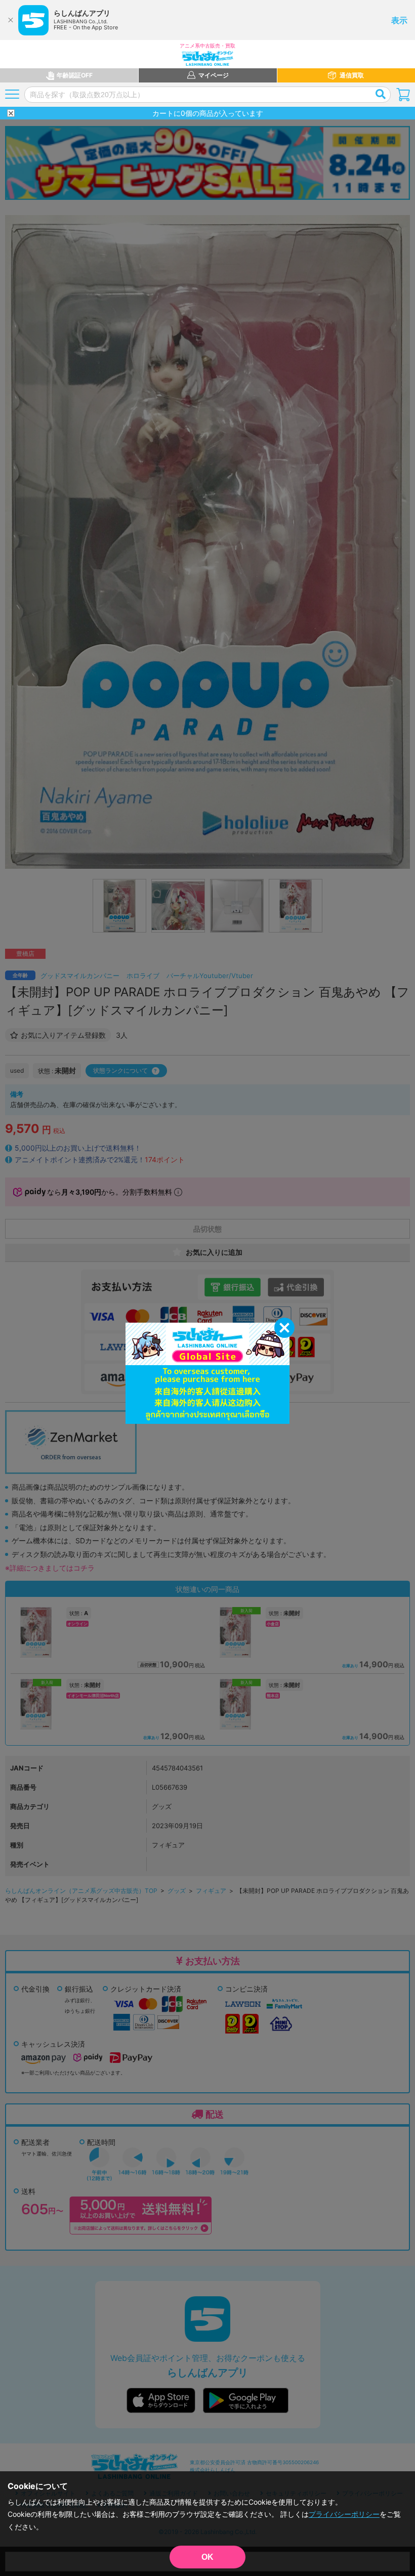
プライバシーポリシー (344, 2514)
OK (207, 2557)
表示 (399, 20)
